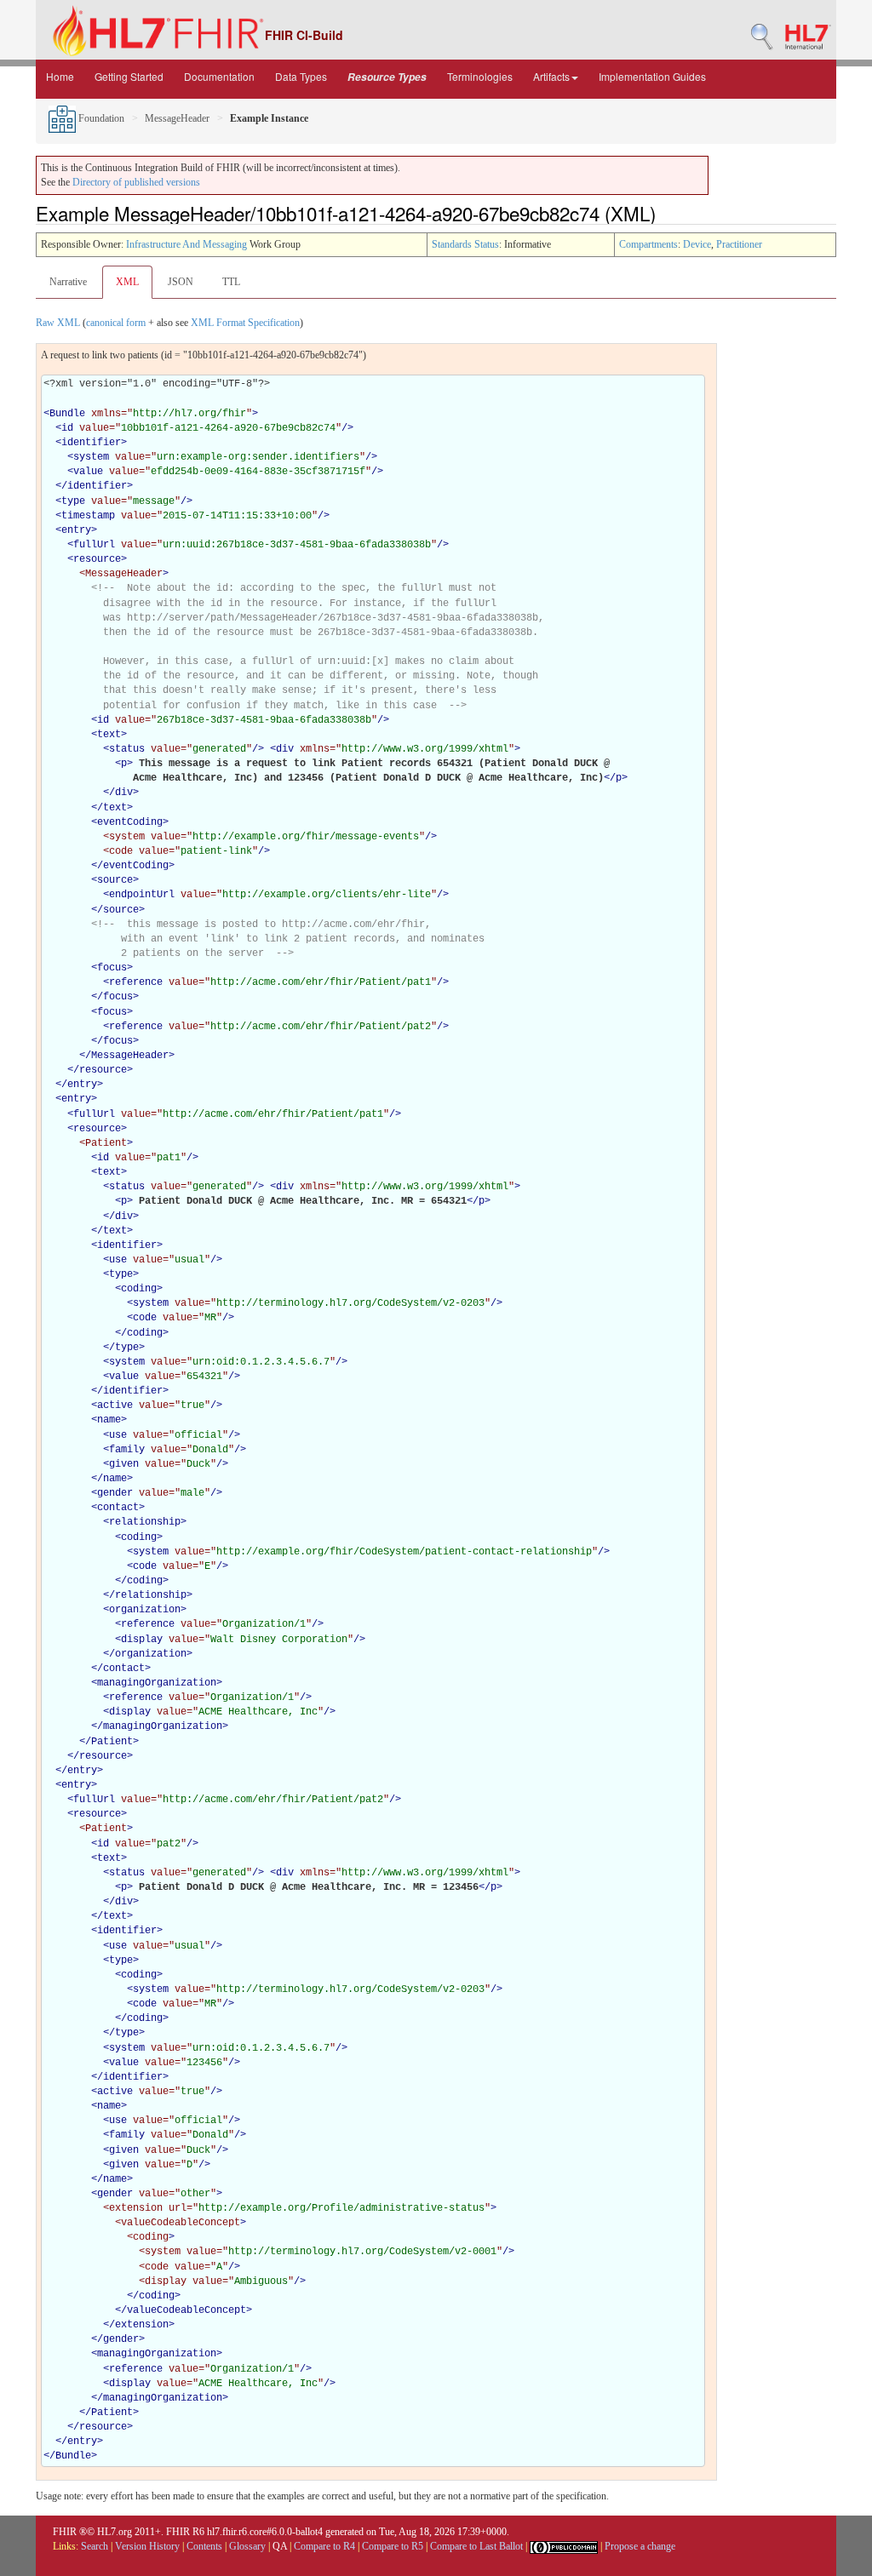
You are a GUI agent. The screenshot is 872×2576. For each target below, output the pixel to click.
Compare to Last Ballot (476, 2546)
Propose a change (640, 2546)
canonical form (116, 323)
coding (139, 1289)
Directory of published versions (136, 182)
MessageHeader (177, 118)
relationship (145, 1522)
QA (280, 2546)
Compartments (648, 244)
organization (145, 1610)
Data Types (301, 76)
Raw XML (58, 323)
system (91, 457)
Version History (147, 2546)
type (73, 501)
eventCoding (130, 822)
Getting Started (129, 76)
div (285, 749)
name (109, 1420)
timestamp (88, 516)
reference (136, 982)
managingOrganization (157, 1683)
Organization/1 (264, 1624)
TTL (231, 282)
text (109, 735)
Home (60, 76)
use (118, 1260)
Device (697, 244)
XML (127, 282)
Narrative (68, 282)
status (127, 749)
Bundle (67, 414)
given (124, 1464)
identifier (91, 443)
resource (97, 559)
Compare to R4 (324, 2546)
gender (115, 1493)
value (88, 472)
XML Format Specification (245, 323)
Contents (204, 2546)
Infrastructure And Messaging (186, 244)
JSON (181, 282)
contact (118, 1508)
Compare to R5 (393, 2546)
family (127, 1450)
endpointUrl (142, 895)
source (115, 880)
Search (95, 2546)
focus (112, 968)
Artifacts (551, 76)
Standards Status (465, 244)
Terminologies (480, 76)
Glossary (247, 2546)
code (145, 1318)
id (67, 428)
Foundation (100, 118)
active (115, 1405)
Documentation (219, 76)
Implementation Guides (652, 76)
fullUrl (94, 545)
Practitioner (739, 244)
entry (76, 530)
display (142, 1640)
